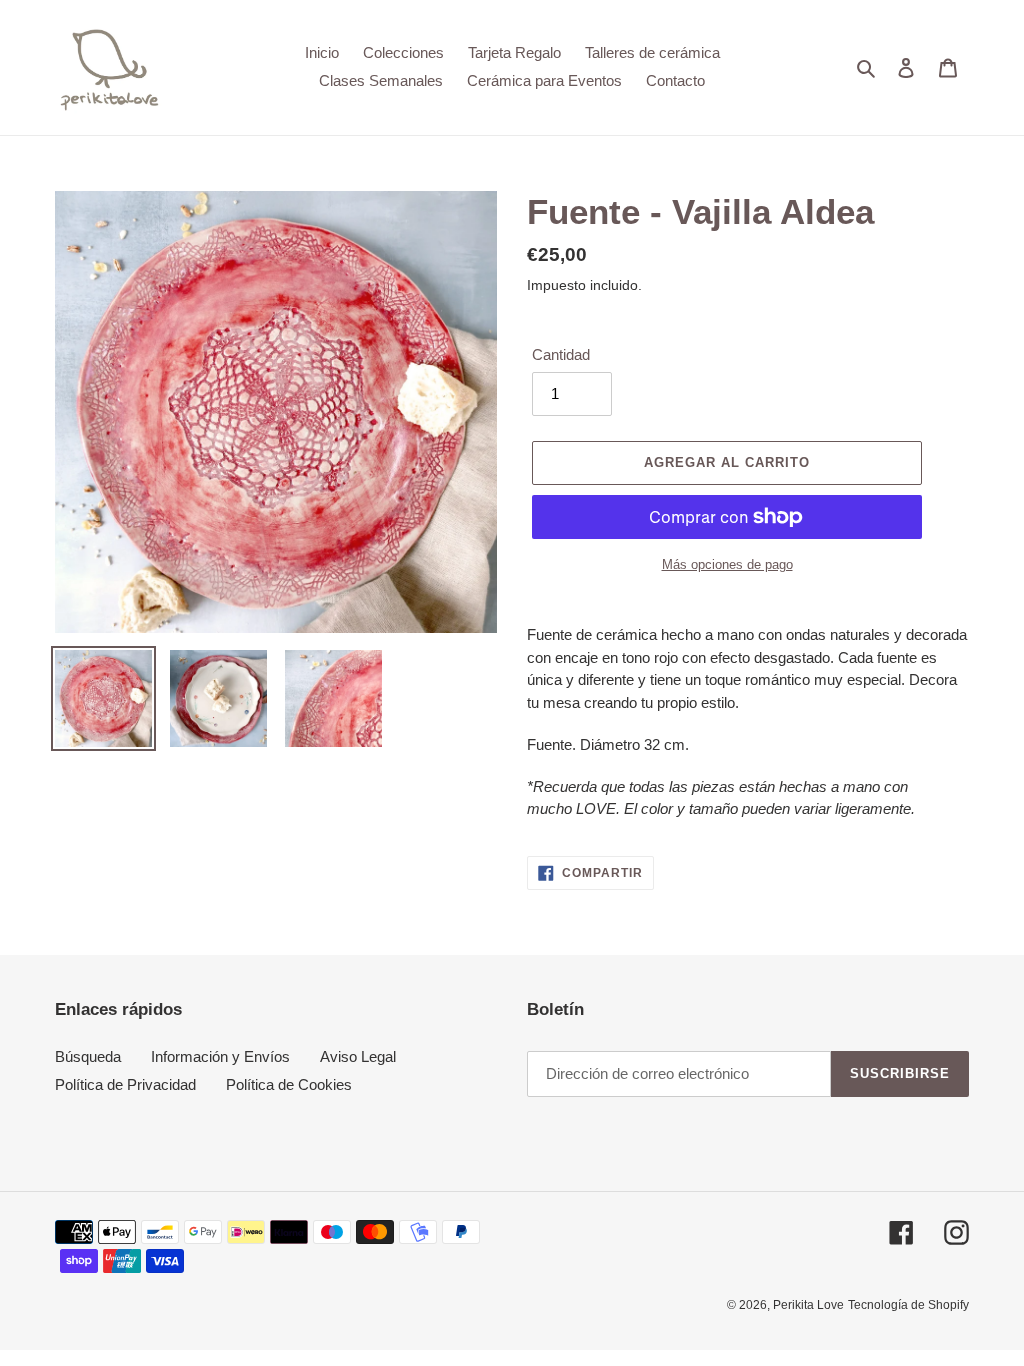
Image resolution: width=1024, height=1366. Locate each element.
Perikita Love (808, 1305)
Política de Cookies (289, 1084)
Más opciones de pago (727, 564)
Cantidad (561, 354)
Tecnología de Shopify (908, 1305)
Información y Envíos (220, 1056)
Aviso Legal (358, 1056)
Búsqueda (88, 1056)
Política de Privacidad (125, 1084)
